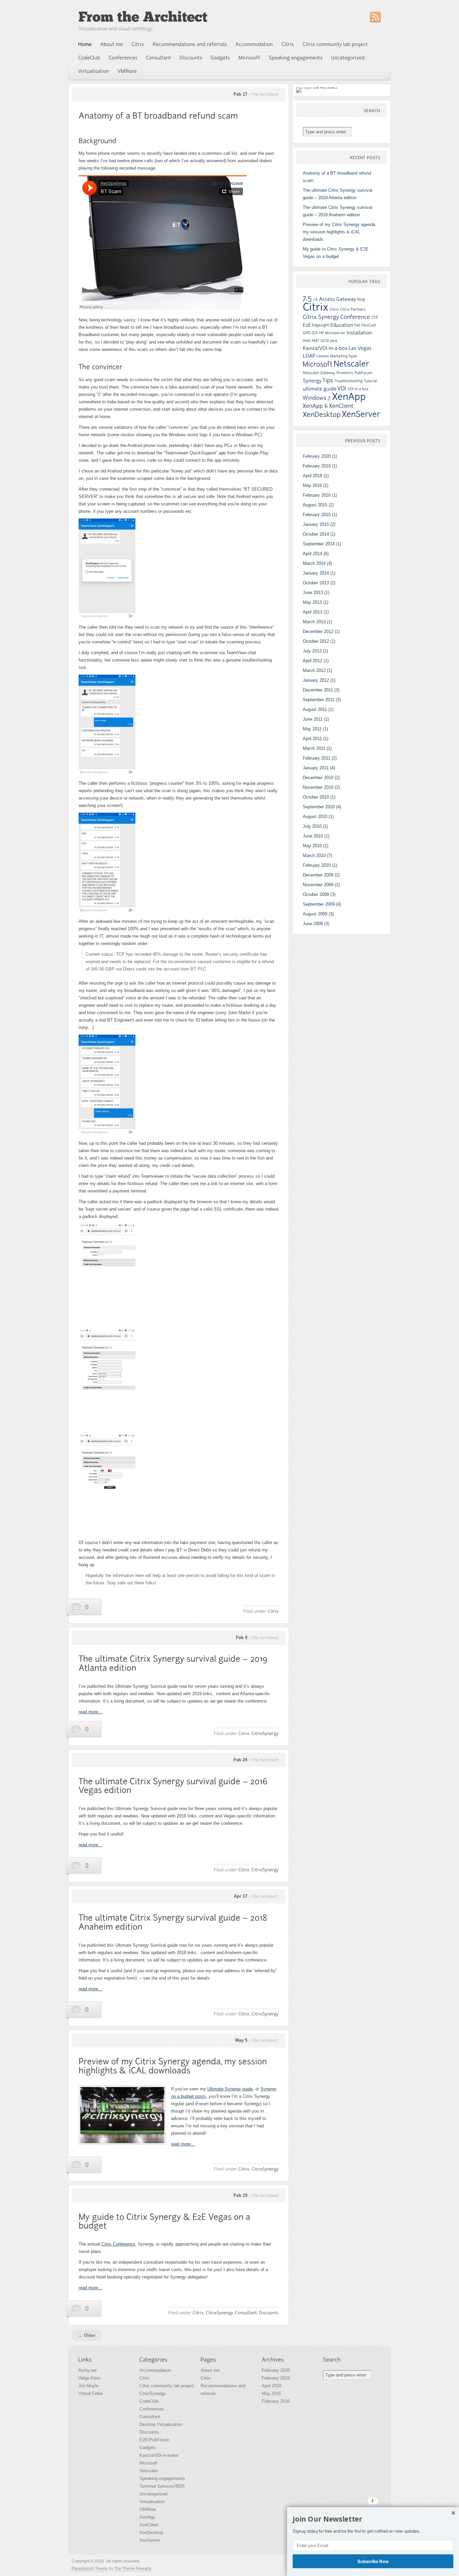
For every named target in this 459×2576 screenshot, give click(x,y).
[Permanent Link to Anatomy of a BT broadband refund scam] (158, 116)
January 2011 (316, 768)
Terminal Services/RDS (162, 2486)
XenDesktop (151, 2533)
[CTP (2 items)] (375, 317)
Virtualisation (152, 2502)
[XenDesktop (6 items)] (322, 415)
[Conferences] (123, 58)
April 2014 (312, 554)
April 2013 (312, 612)
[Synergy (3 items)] (312, 381)
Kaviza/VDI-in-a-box (159, 2455)
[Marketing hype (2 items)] (343, 356)
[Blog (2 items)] (361, 299)
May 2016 (312, 485)
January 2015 (316, 524)
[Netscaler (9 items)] (351, 364)
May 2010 (312, 846)
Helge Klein (89, 2378)
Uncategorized (153, 2494)
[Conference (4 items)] (355, 317)
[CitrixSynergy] (265, 1733)
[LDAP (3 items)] (309, 356)
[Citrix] (138, 44)
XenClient (149, 2525)
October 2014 (316, 534)
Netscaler (149, 2471)
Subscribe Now (373, 2561)
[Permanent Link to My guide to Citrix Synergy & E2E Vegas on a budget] (165, 2221)
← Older (87, 2335)
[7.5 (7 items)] (307, 298)
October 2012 (316, 641)
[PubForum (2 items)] (363, 373)
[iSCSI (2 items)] (325, 341)
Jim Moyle (88, 2386)
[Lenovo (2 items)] (323, 356)
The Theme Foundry (133, 2569)
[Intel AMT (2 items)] (311, 341)
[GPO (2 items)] (307, 333)
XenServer (150, 2540)
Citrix (144, 2378)
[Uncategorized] (348, 58)
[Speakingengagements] (296, 58)
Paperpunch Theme (90, 2569)
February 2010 (317, 865)
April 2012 (312, 661)
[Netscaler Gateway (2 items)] (319, 373)
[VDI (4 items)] (342, 388)
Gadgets (148, 2448)
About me (210, 2370)
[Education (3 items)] (342, 325)
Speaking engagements (162, 2478)
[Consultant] (159, 58)
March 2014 (314, 563)
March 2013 (314, 622)
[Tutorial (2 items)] (370, 381)
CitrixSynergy (153, 2393)
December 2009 (318, 875)
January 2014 (316, 573)
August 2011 (315, 709)
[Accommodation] (254, 44)
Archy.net (88, 2370)
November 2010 (318, 787)
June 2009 (313, 924)
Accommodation (155, 2370)
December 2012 (318, 631)
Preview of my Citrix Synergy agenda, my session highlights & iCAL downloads (340, 232)
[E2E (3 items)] (307, 325)
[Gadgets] (220, 58)
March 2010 (314, 855)
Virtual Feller (91, 2393)
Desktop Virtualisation (161, 2424)
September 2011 (319, 700)
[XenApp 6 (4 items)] (315, 406)
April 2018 (312, 476)
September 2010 (319, 807)
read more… (91, 1712)
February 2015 (317, 515)
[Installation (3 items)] (359, 333)
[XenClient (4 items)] (341, 406)
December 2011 (318, 690)
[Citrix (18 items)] (316, 307)
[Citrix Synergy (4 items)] (321, 317)
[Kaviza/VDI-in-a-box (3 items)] (325, 348)
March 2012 (314, 670)
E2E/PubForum (154, 2440)
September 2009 (319, 904)
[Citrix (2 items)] (334, 309)
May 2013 (312, 602)
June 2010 (313, 836)
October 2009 (316, 894)
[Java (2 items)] (333, 341)
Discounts (149, 2432)
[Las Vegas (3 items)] (360, 348)
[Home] (85, 44)
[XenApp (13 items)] (349, 397)
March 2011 (314, 748)
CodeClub (149, 2401)
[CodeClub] (89, 58)
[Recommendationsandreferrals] (190, 44)
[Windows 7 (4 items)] (317, 398)
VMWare (148, 2509)
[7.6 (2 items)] (315, 299)
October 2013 (316, 583)
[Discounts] (191, 58)
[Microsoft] (249, 58)
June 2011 (313, 719)
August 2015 (315, 505)
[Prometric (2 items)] (345, 373)
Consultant (150, 2417)
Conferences (152, 2409)
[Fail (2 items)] (357, 325)
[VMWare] (127, 71)
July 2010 (312, 826)
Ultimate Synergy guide (230, 2089)
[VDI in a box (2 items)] (358, 389)
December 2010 (318, 778)
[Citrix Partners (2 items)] (353, 309)
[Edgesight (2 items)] (321, 325)
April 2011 (312, 739)
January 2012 (316, 680)
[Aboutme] (112, 44)
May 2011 (312, 729)
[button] (373, 2519)
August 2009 (315, 914)
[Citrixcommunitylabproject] (335, 44)
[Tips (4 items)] (328, 380)
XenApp (147, 2517)
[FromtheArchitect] (143, 17)
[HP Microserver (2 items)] (332, 333)
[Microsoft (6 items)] (318, 364)
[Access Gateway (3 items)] (338, 299)
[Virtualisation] (94, 71)
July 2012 (312, 651)
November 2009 (318, 885)
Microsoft (149, 2463)
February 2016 (317, 495)
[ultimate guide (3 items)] (320, 389)
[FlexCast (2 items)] (369, 325)
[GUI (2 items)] (315, 333)
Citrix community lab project (167, 2386)
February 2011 (317, 758)
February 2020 (317, 456)
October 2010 (316, 797)
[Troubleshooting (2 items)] (348, 381)
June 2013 (313, 593)
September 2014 (319, 544)
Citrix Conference (118, 2244)
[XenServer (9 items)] (361, 414)
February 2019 (317, 466)
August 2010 (315, 817)
